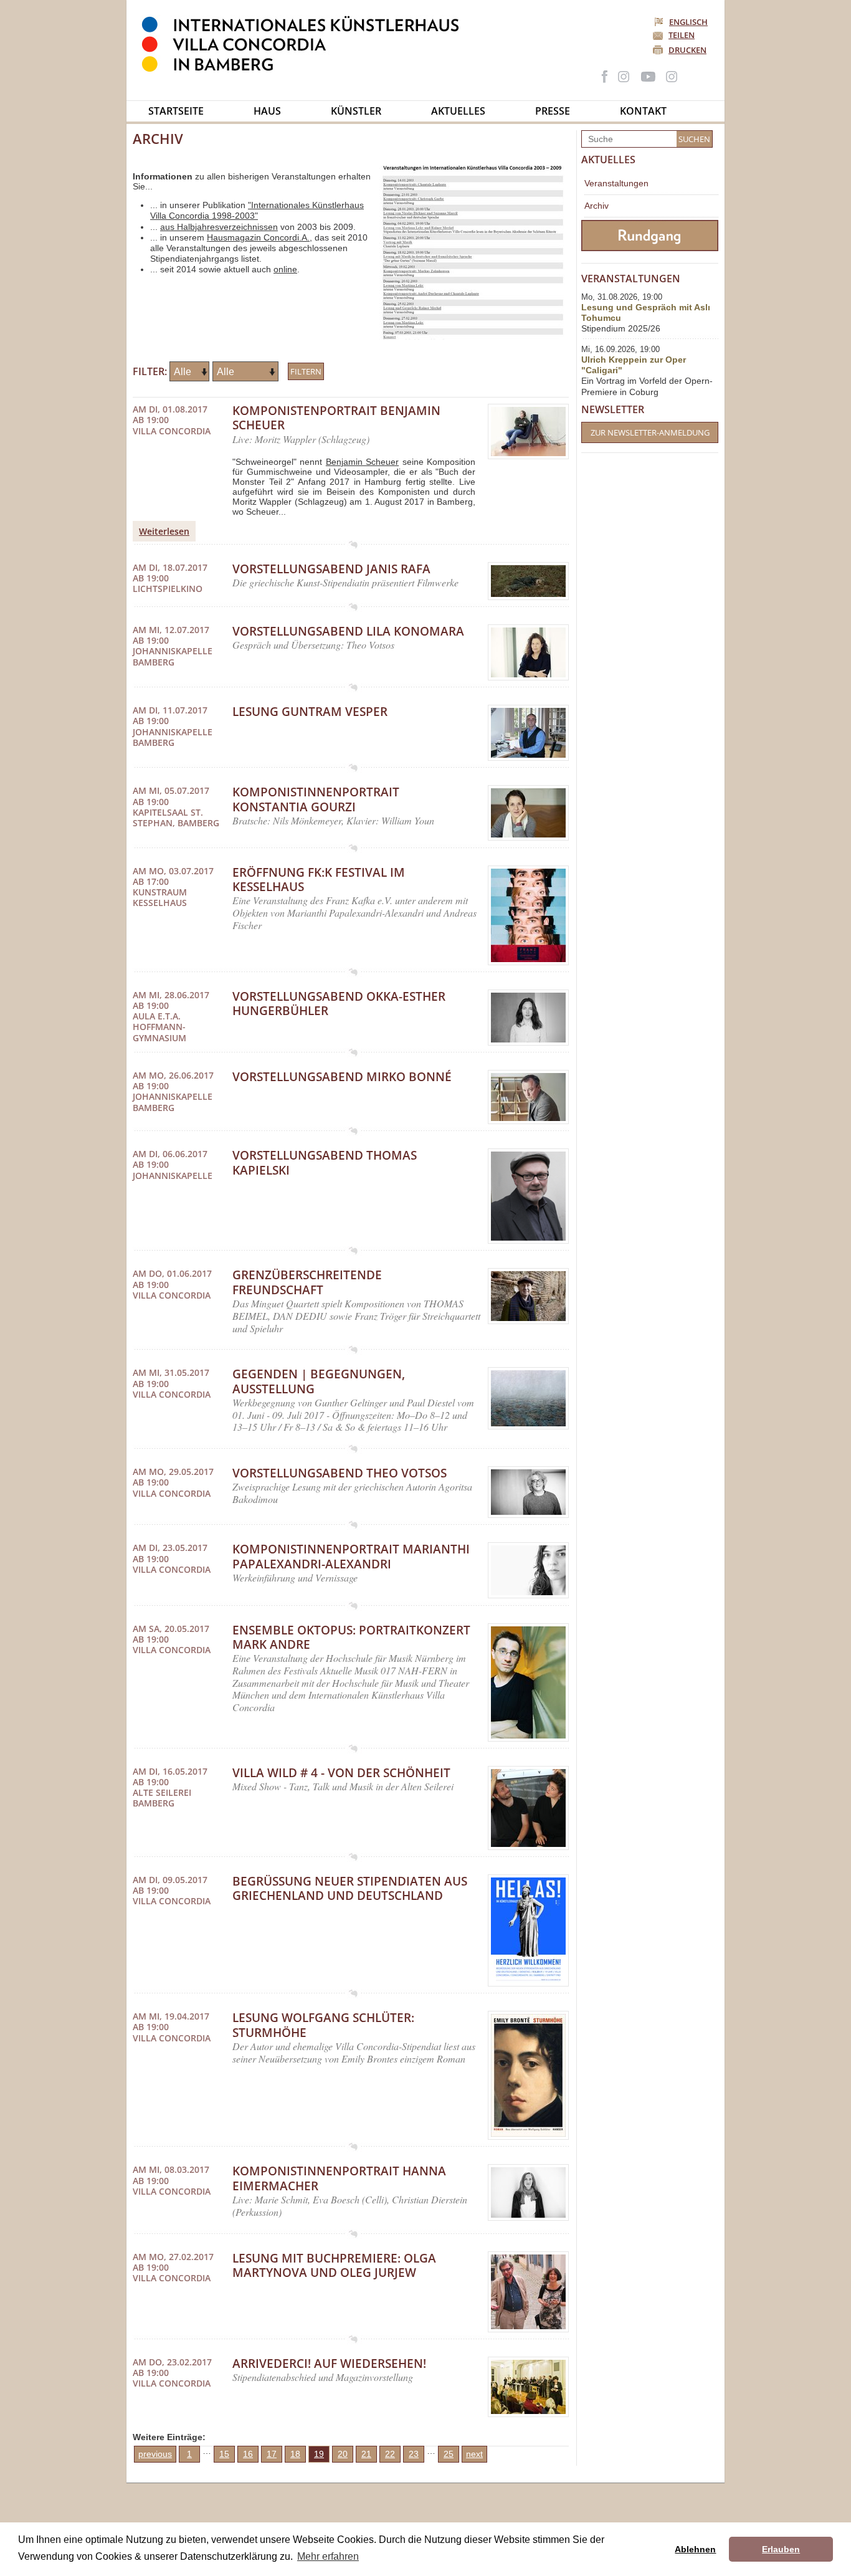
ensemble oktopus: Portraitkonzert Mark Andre (351, 1637)
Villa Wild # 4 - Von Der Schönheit (341, 1773)
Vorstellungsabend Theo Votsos (340, 1473)
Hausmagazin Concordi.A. (258, 237)
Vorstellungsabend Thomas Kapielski (325, 1162)
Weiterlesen (164, 531)
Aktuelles (458, 111)
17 (272, 2454)
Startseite (176, 111)
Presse (553, 111)
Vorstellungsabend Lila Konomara (348, 631)
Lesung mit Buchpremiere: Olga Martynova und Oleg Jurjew (334, 2265)
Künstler (356, 111)
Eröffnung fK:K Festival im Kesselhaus (319, 880)
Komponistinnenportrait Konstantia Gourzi (316, 799)
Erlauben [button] (781, 2549)
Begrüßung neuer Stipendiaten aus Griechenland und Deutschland (350, 1888)
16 (248, 2454)
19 (319, 2454)
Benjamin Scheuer (362, 462)
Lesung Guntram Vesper (310, 712)
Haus (267, 111)
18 (295, 2454)
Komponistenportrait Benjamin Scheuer (336, 418)
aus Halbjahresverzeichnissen (219, 227)
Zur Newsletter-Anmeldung (650, 432)
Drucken (687, 50)
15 (224, 2454)
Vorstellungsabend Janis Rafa (331, 569)
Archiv (597, 206)
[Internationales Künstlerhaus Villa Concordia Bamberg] (307, 69)
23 (414, 2454)
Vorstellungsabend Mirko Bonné (342, 1077)
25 (449, 2454)
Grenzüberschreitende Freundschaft (307, 1282)
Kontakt (643, 111)
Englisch (688, 22)
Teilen (682, 35)
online (285, 269)
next (474, 2454)
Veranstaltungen (616, 183)
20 (343, 2454)
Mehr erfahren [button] (328, 2556)
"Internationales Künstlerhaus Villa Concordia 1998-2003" (257, 210)
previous (155, 2454)
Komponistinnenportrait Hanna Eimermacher (339, 2178)
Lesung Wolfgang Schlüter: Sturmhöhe (323, 2025)
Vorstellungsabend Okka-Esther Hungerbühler (339, 1004)
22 (390, 2454)
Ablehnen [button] (695, 2549)
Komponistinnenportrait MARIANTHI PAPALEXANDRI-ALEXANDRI (351, 1556)
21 (366, 2454)
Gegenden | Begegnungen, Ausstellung (319, 1381)
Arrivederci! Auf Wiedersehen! (329, 2364)
